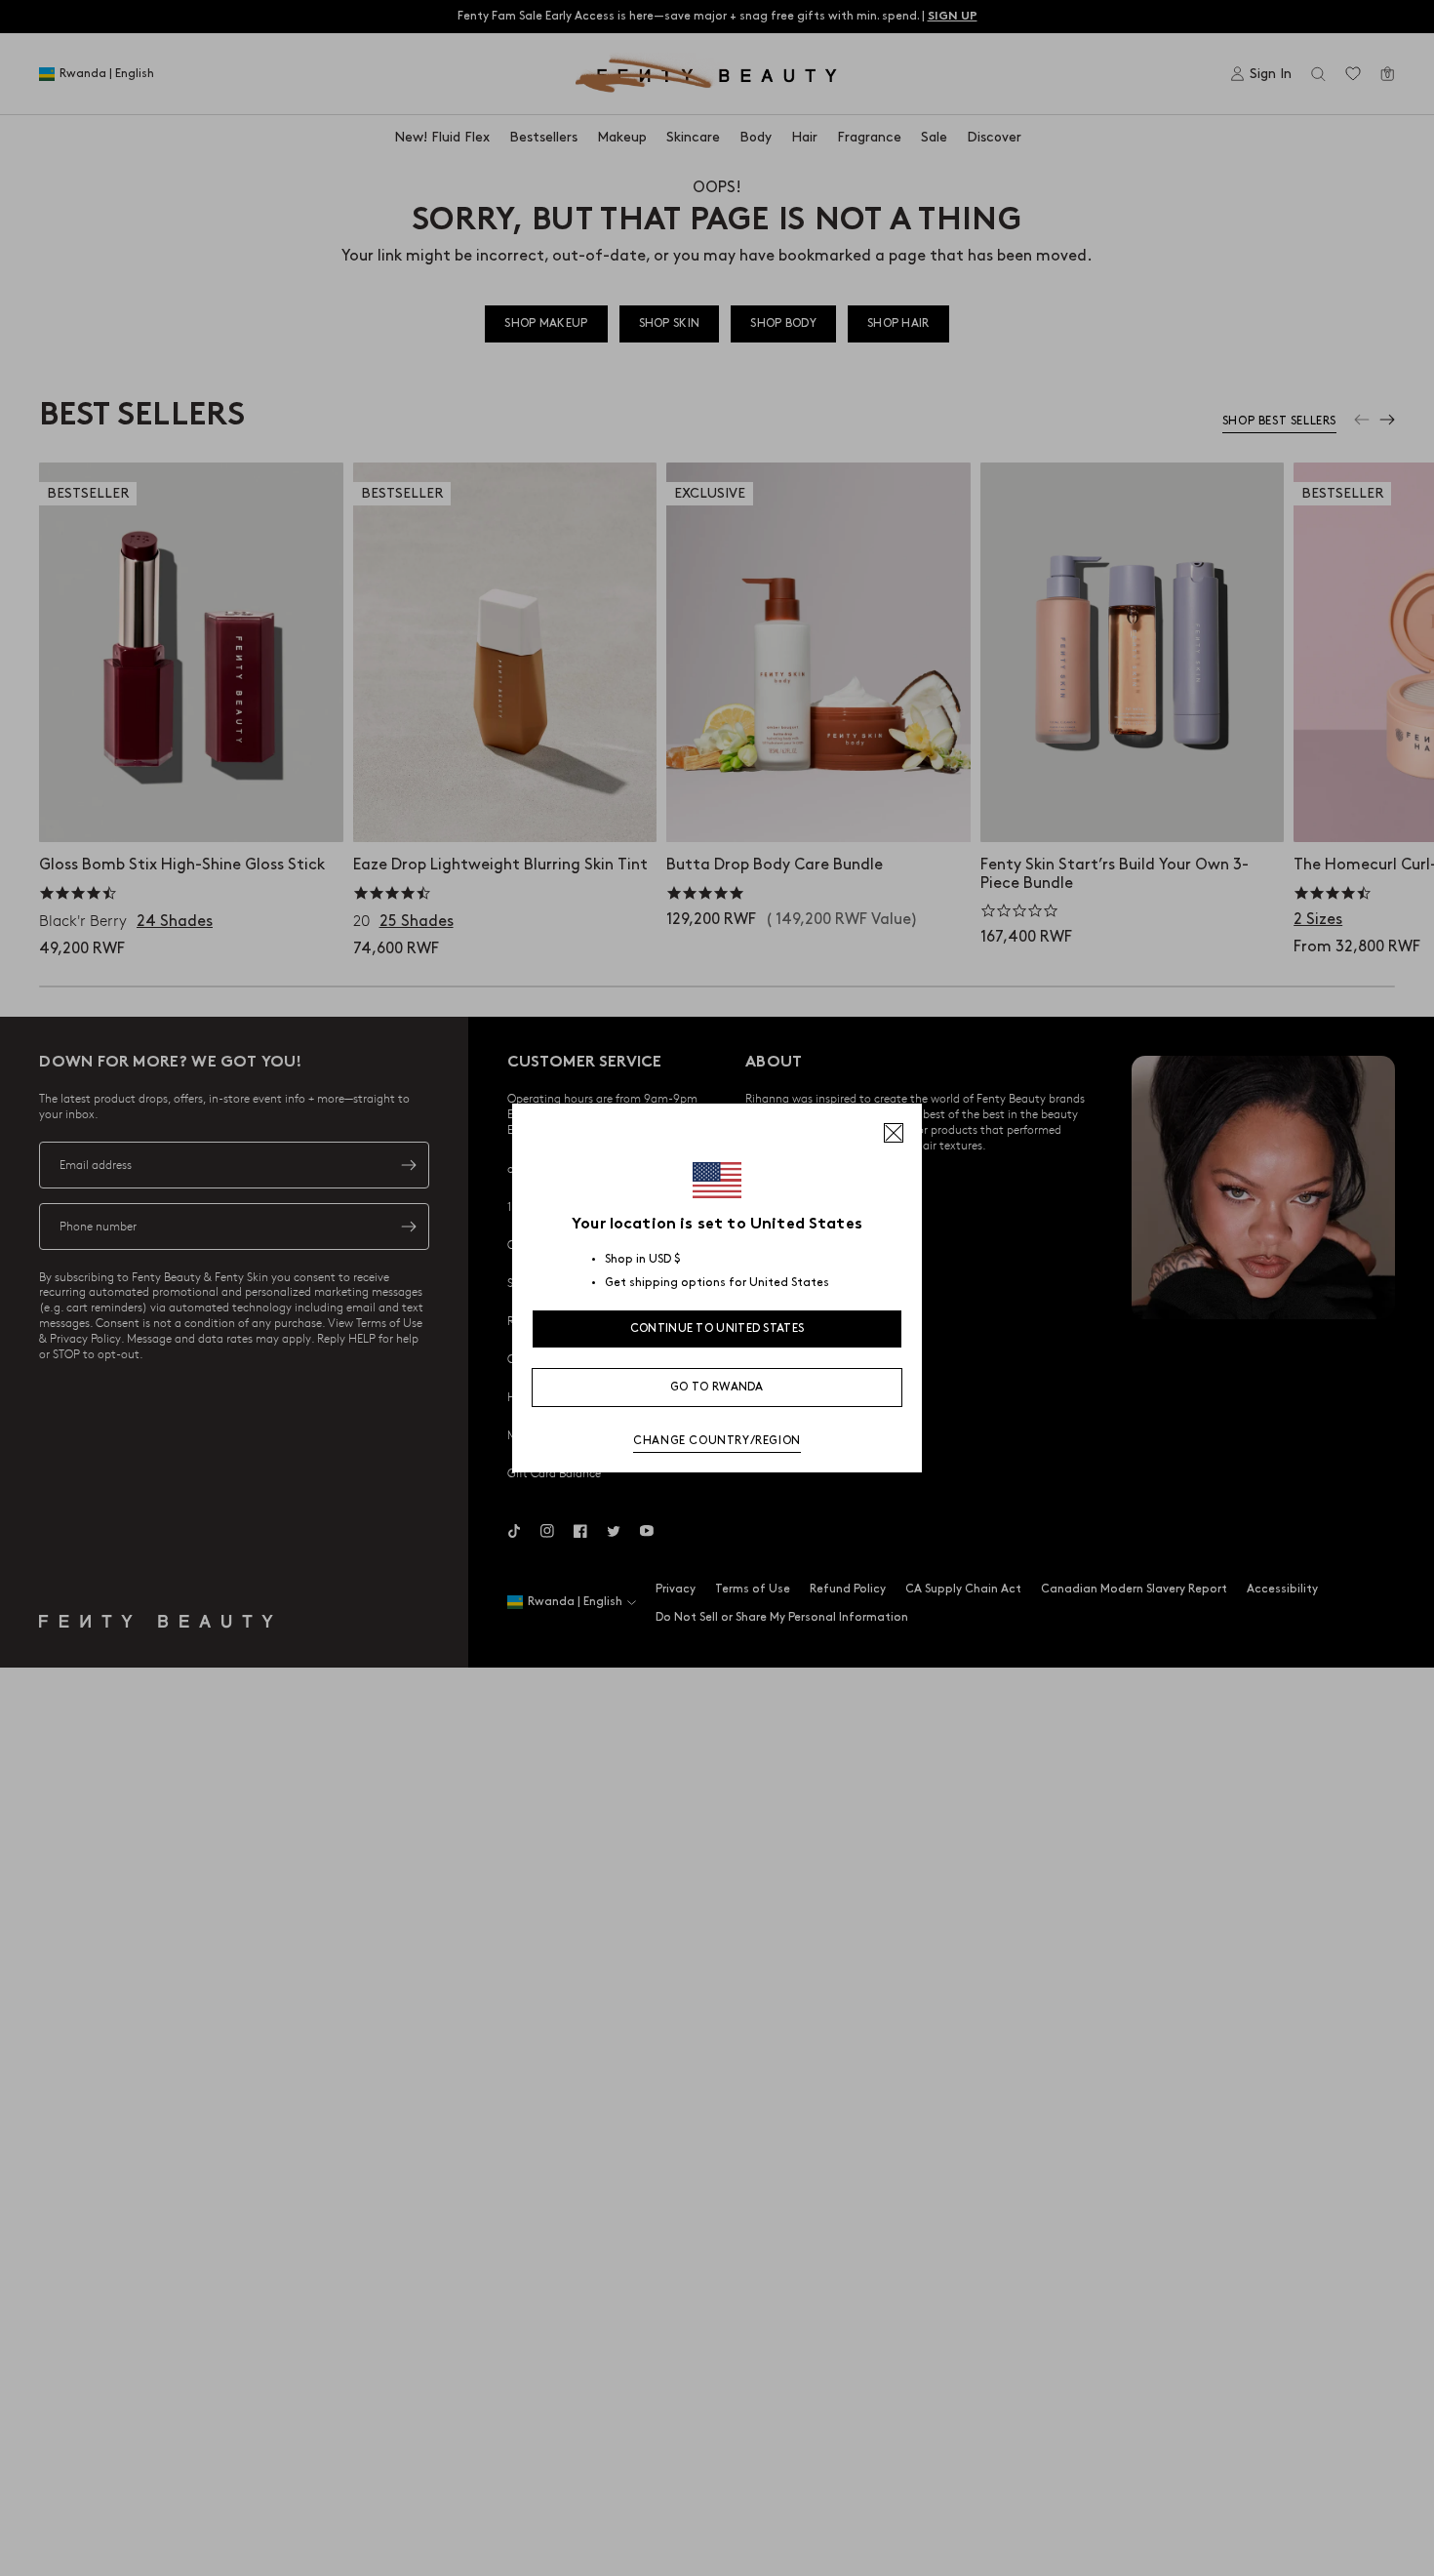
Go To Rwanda (717, 1387)
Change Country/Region (717, 1441)
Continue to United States (717, 1328)
